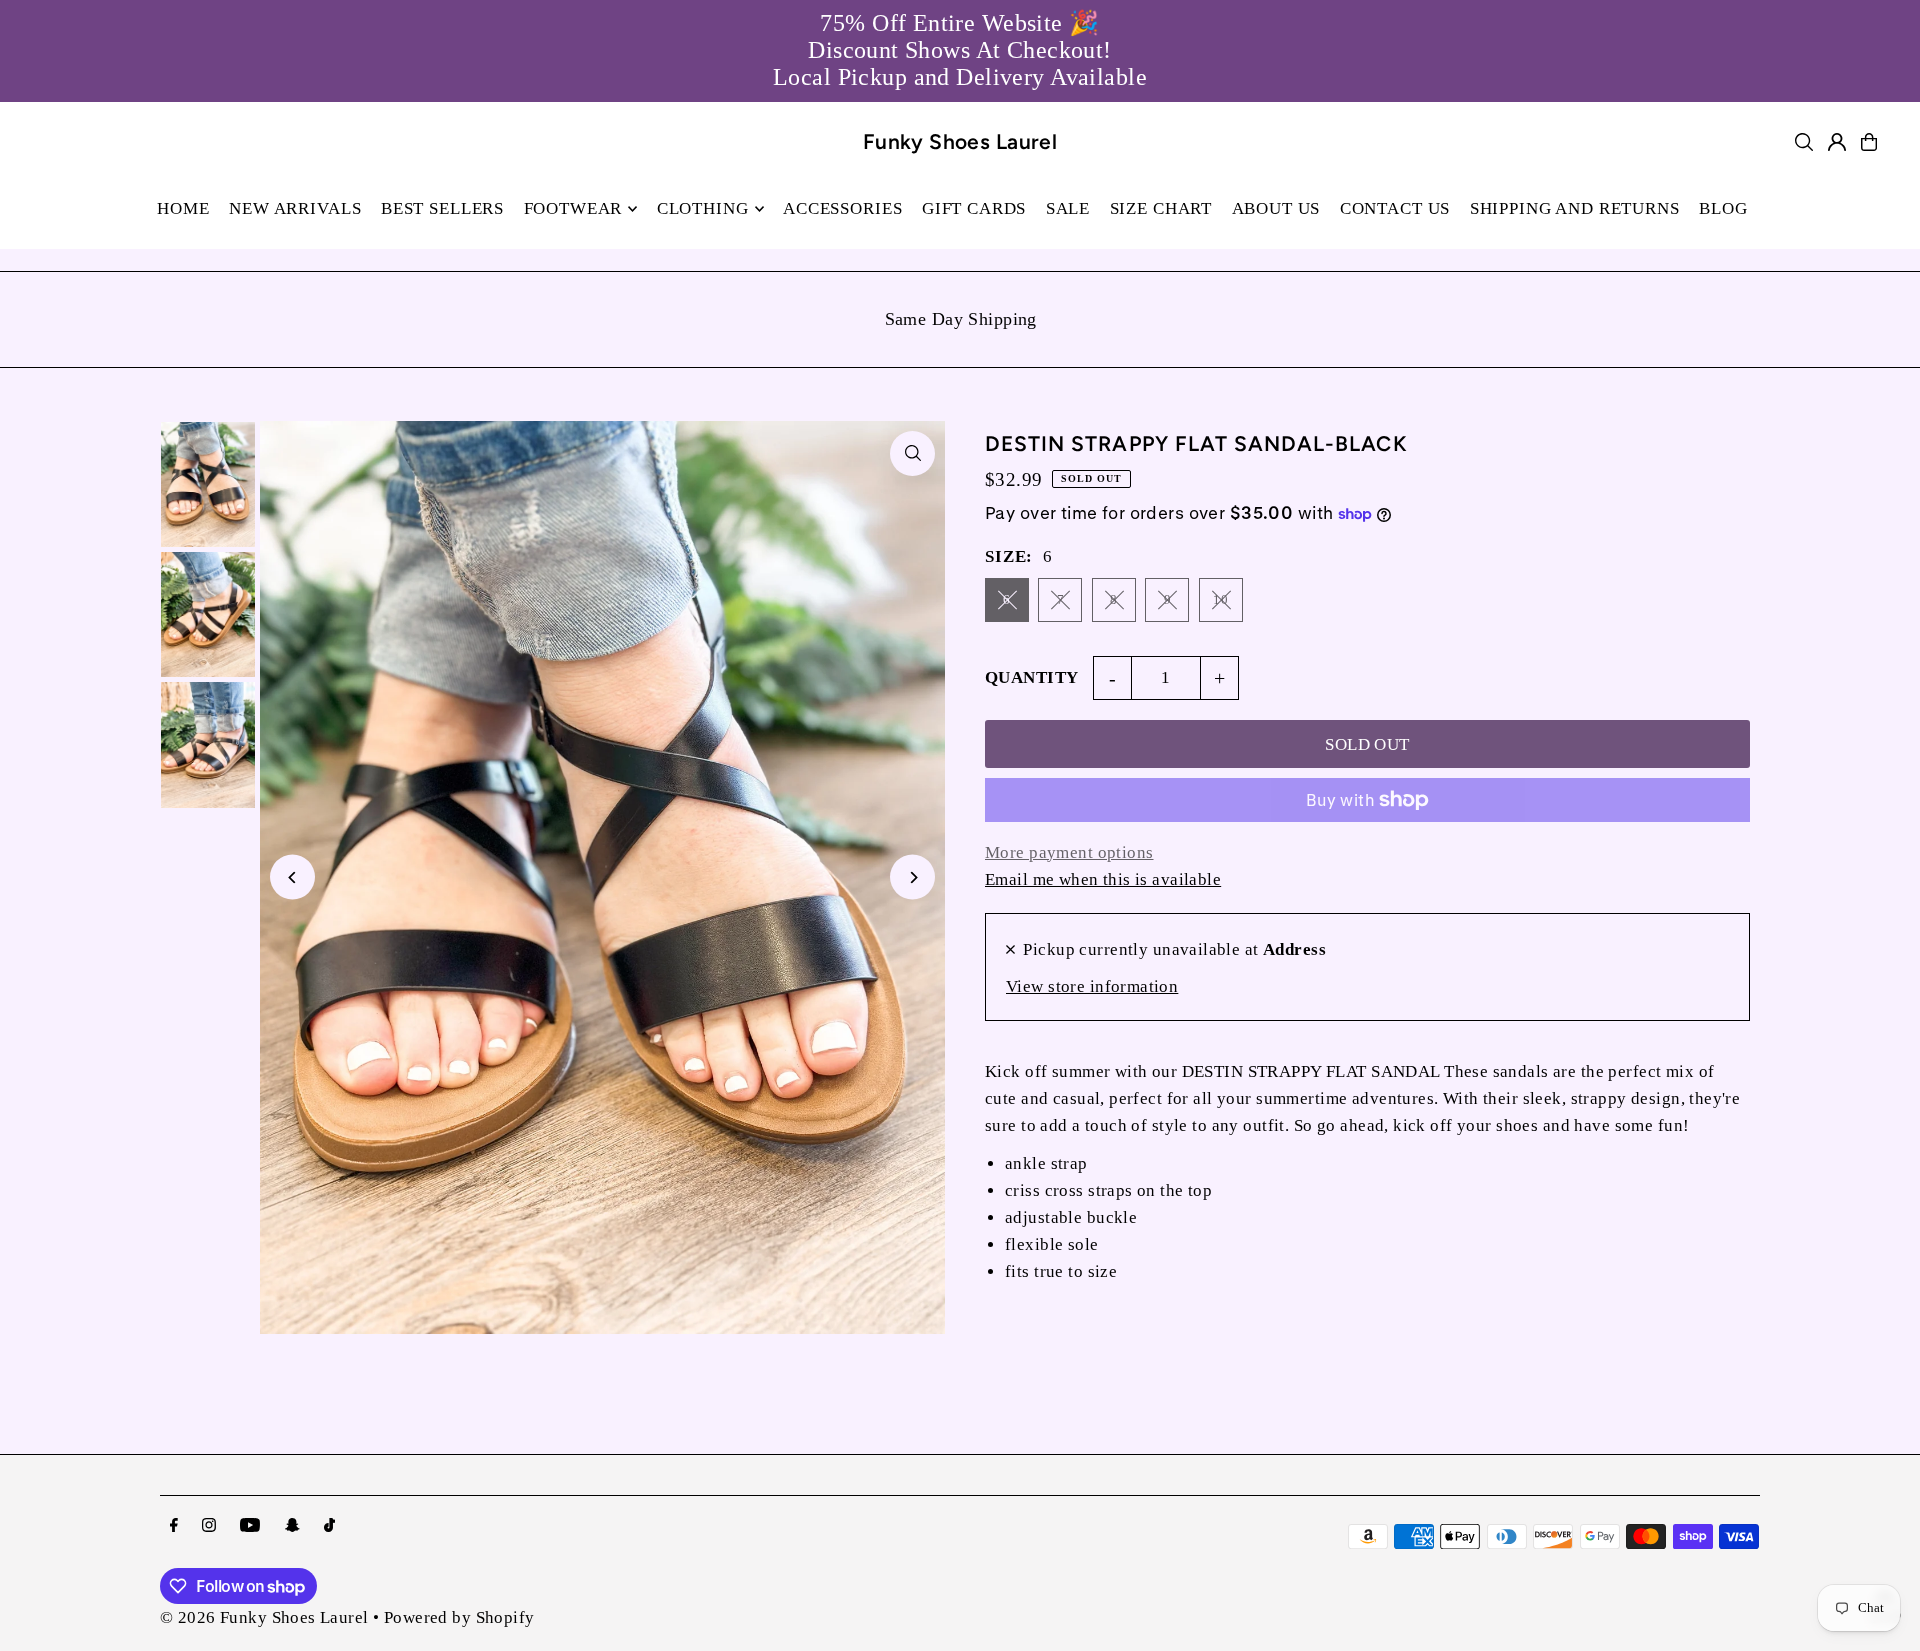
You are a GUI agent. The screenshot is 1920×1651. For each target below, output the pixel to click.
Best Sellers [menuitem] (442, 208)
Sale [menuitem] (1068, 208)
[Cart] (1869, 142)
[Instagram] (209, 1526)
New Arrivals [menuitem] (295, 208)
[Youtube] (250, 1526)
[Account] (1837, 142)
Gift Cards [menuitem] (974, 208)
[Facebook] (174, 1526)
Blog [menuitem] (1723, 208)
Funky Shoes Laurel (960, 141)
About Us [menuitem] (1276, 208)
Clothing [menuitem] (703, 208)
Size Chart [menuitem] (1161, 208)
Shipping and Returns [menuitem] (1575, 208)
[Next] (912, 877)
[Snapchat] (292, 1526)
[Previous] (292, 877)
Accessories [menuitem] (842, 208)
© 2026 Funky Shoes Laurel (264, 1617)
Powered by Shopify (459, 1617)
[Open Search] (1804, 142)
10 (1220, 599)
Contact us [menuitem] (1395, 208)
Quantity (1031, 677)
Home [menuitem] (183, 208)
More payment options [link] (1069, 852)
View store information (1092, 986)
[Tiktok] (329, 1526)
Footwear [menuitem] (573, 208)
